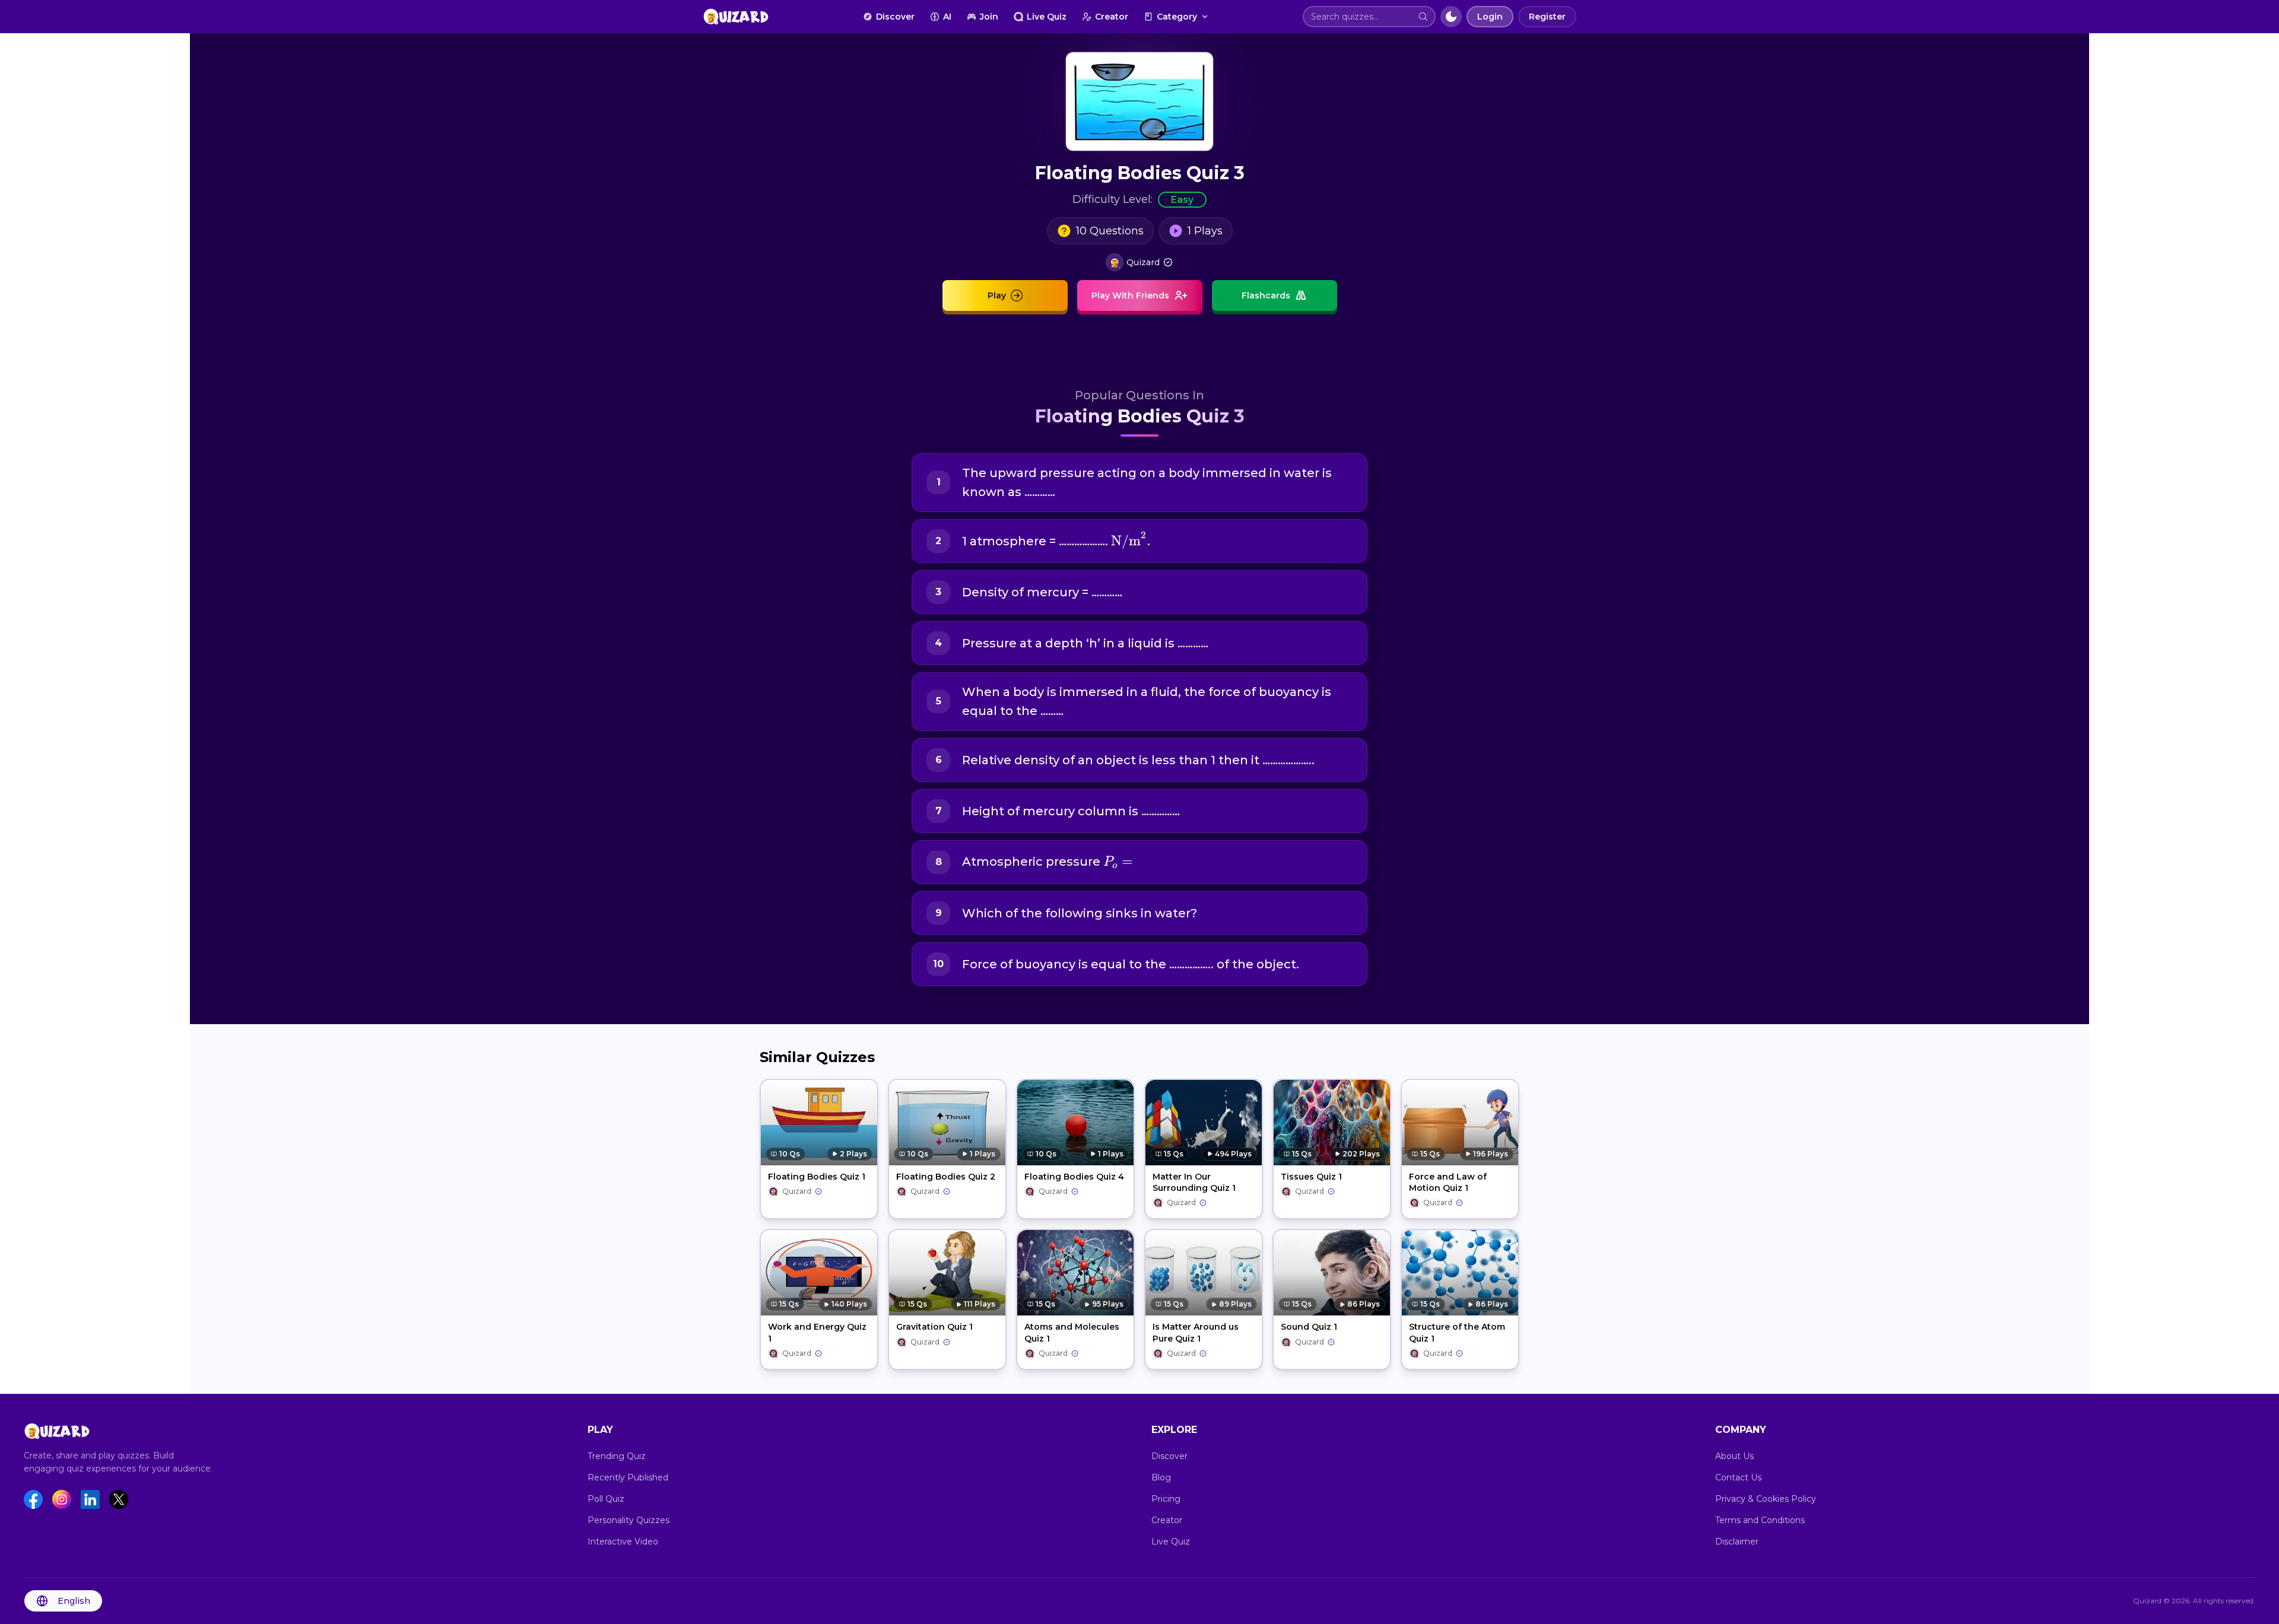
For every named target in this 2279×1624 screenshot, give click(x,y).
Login (1490, 17)
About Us (1734, 1456)
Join (989, 17)
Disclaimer (1737, 1542)
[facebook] (33, 1499)
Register (1547, 17)
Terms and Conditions (1760, 1520)
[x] (119, 1499)
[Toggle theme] (1451, 17)
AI (947, 17)
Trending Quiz (617, 1456)
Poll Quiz (606, 1499)
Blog (1161, 1477)
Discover (895, 17)
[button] (1423, 17)
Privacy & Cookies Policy (1766, 1499)
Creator (1112, 17)
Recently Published (628, 1477)
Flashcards (1266, 295)
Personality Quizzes (629, 1520)
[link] (1139, 262)
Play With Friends (1130, 295)
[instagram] (62, 1499)
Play (997, 295)
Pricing (1166, 1499)
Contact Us (1738, 1477)
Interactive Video (623, 1542)
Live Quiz (1047, 17)
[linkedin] (90, 1499)
